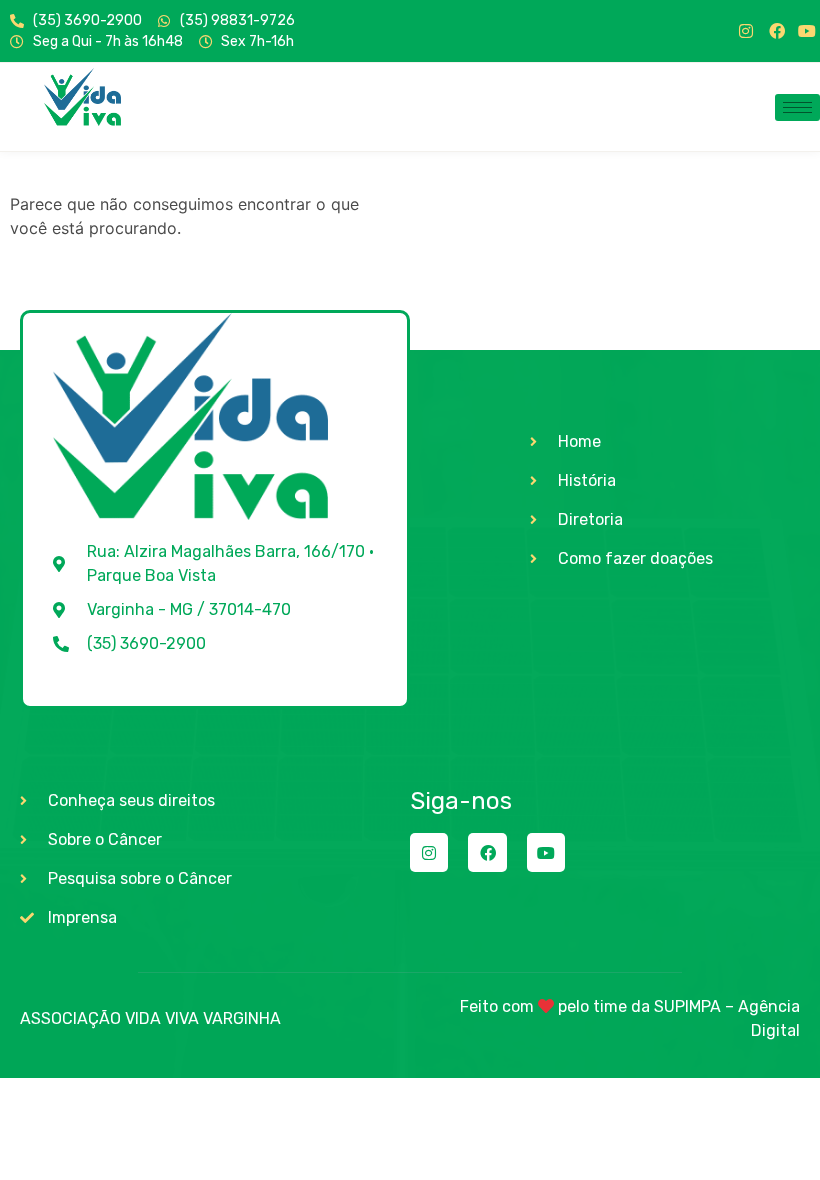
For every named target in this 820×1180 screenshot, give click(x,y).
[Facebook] (777, 31)
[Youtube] (807, 31)
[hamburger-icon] (797, 107)
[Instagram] (746, 31)
